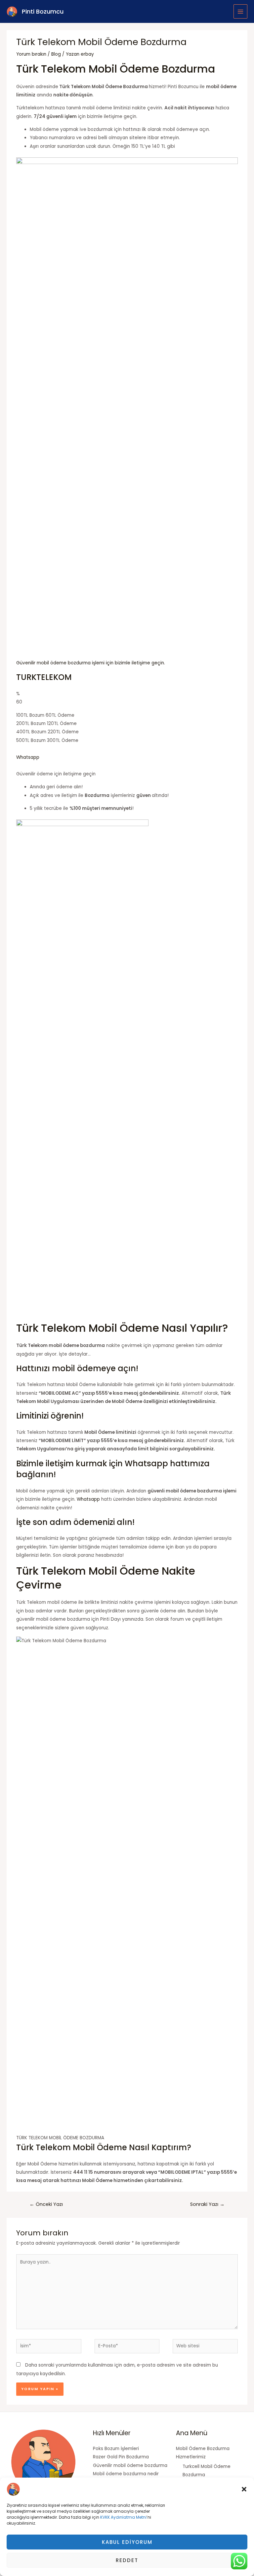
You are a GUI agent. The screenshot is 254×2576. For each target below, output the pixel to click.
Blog (56, 54)
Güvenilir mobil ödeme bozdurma (130, 2465)
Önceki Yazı (46, 2204)
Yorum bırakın (31, 54)
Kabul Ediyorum (127, 2542)
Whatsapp (28, 757)
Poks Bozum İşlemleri (116, 2449)
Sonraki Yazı (207, 2204)
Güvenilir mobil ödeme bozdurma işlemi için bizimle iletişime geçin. (91, 663)
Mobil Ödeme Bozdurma (203, 2449)
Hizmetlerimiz (191, 2457)
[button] (244, 2489)
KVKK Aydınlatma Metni (123, 2517)
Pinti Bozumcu (43, 11)
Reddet (127, 2560)
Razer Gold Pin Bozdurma (121, 2457)
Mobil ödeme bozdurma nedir (126, 2474)
